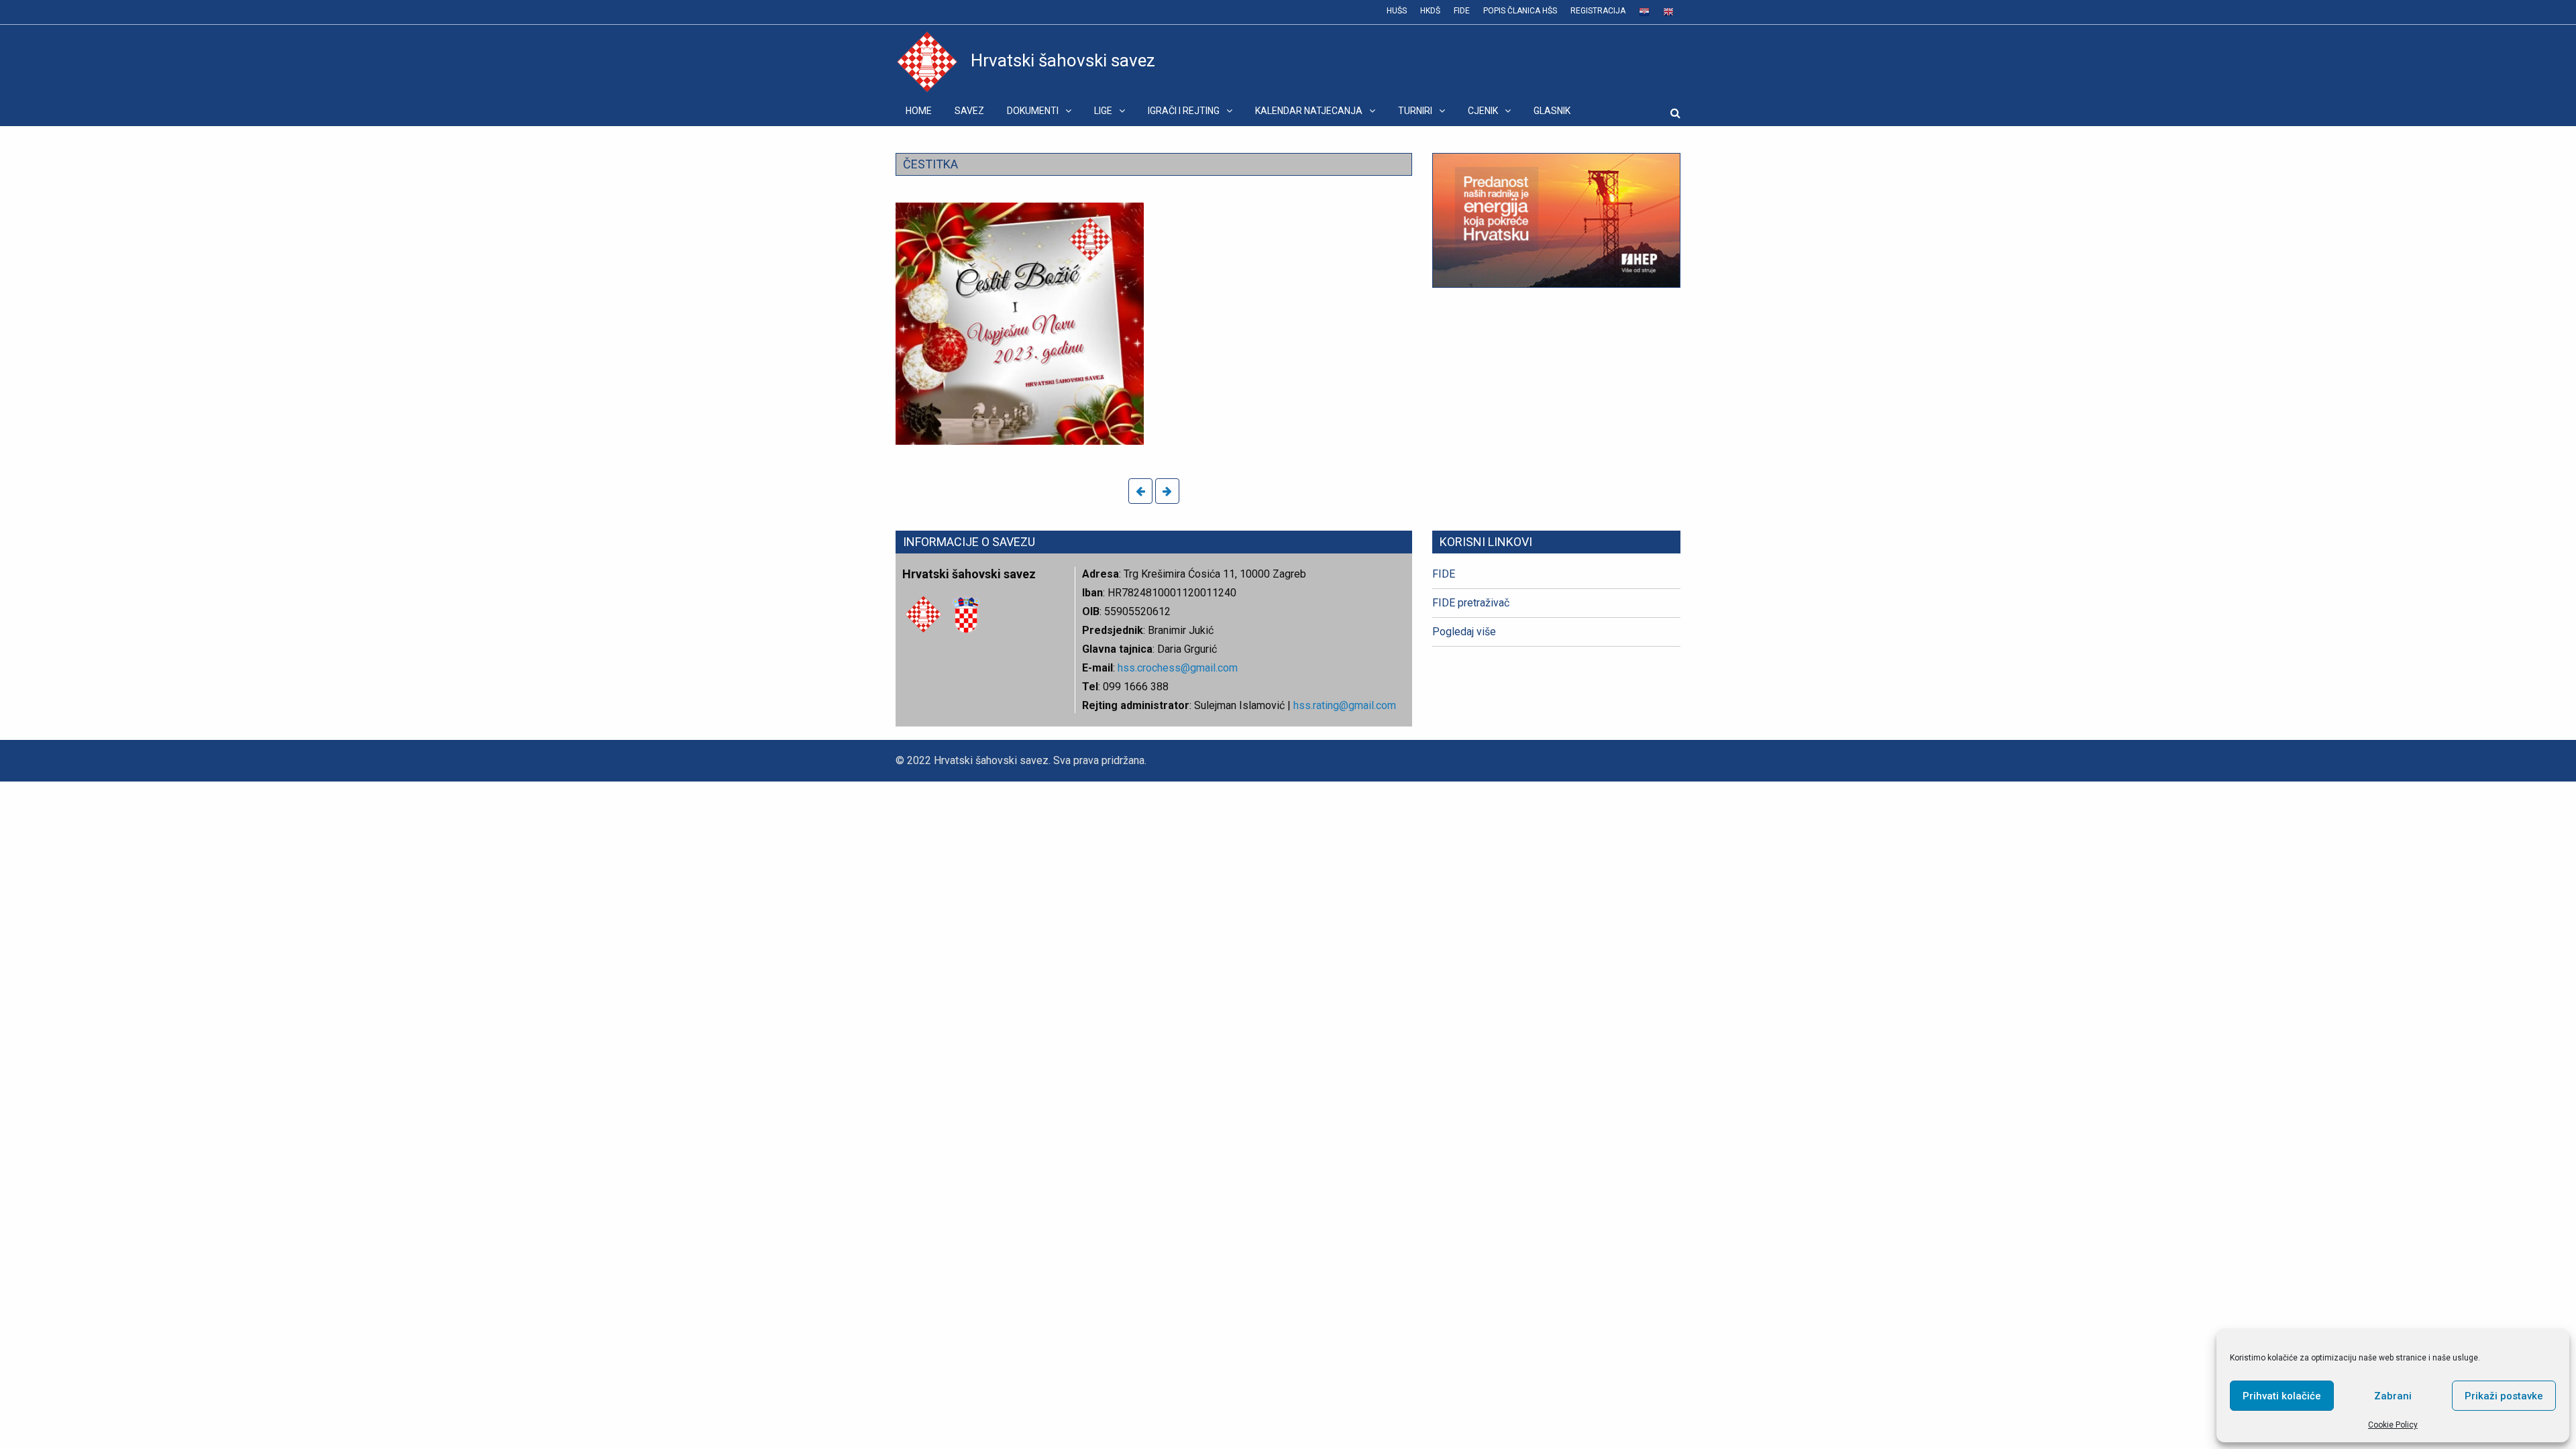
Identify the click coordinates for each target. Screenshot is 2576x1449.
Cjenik (1483, 111)
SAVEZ (969, 111)
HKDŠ (1430, 11)
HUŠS (1397, 11)
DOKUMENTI (1033, 111)
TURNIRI (1415, 111)
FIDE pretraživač (1471, 603)
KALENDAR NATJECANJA (1309, 111)
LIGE (1103, 111)
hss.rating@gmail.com (1343, 705)
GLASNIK (1552, 111)
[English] (1668, 12)
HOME (919, 111)
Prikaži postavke (2504, 1396)
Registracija (1598, 11)
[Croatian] (1644, 12)
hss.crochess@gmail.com (1178, 668)
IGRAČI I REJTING (1184, 111)
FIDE (1462, 11)
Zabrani (2393, 1396)
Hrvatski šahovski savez (1063, 60)
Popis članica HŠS (1520, 11)
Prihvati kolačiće (2282, 1396)
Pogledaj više (1464, 632)
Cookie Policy (2393, 1425)
